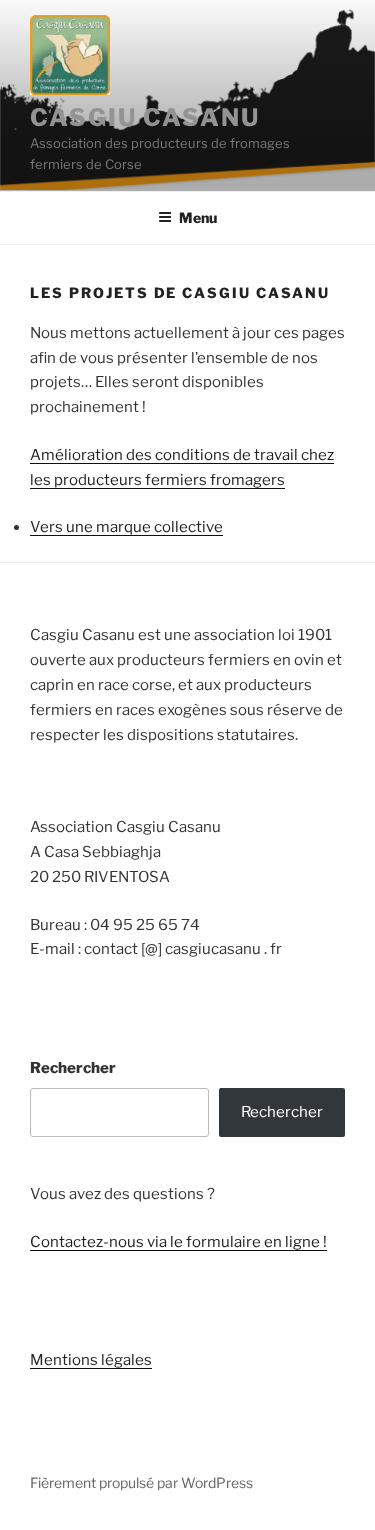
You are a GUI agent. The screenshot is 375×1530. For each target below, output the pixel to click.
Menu (198, 217)
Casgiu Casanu (145, 117)
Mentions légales (91, 1360)
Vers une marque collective (126, 527)
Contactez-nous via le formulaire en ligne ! (178, 1242)
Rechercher (73, 1068)
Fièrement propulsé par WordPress (141, 1482)
